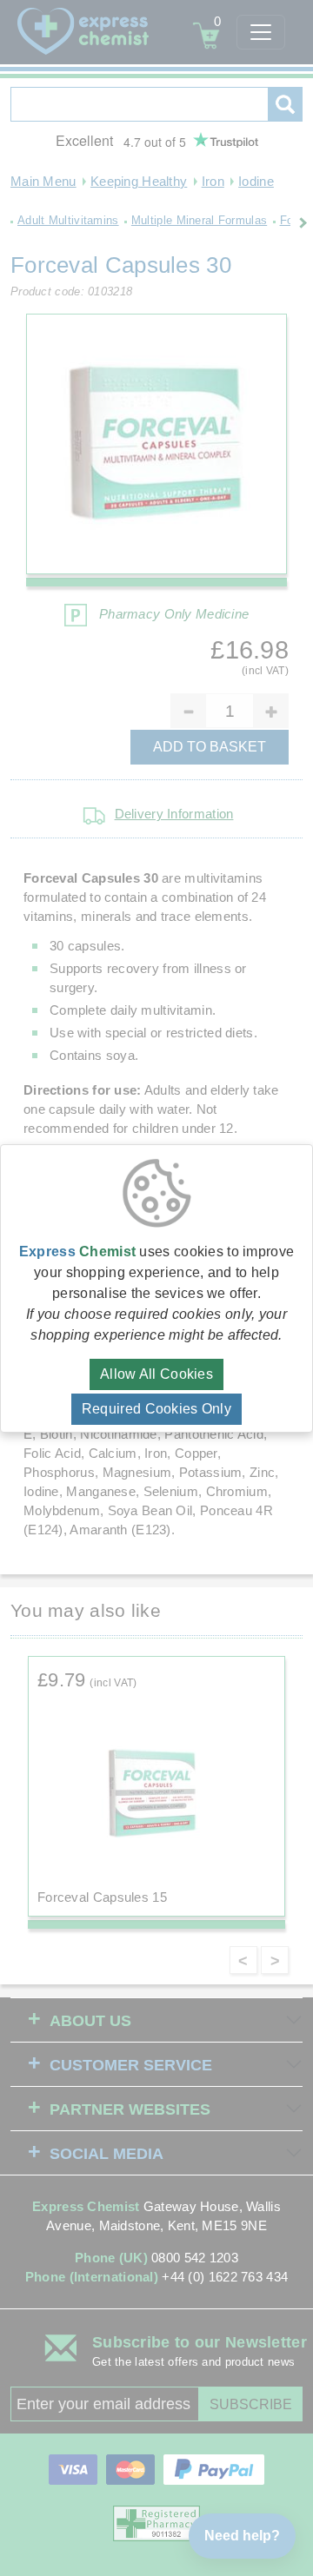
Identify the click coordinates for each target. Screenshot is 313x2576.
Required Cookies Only (156, 1409)
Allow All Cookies (156, 1374)
